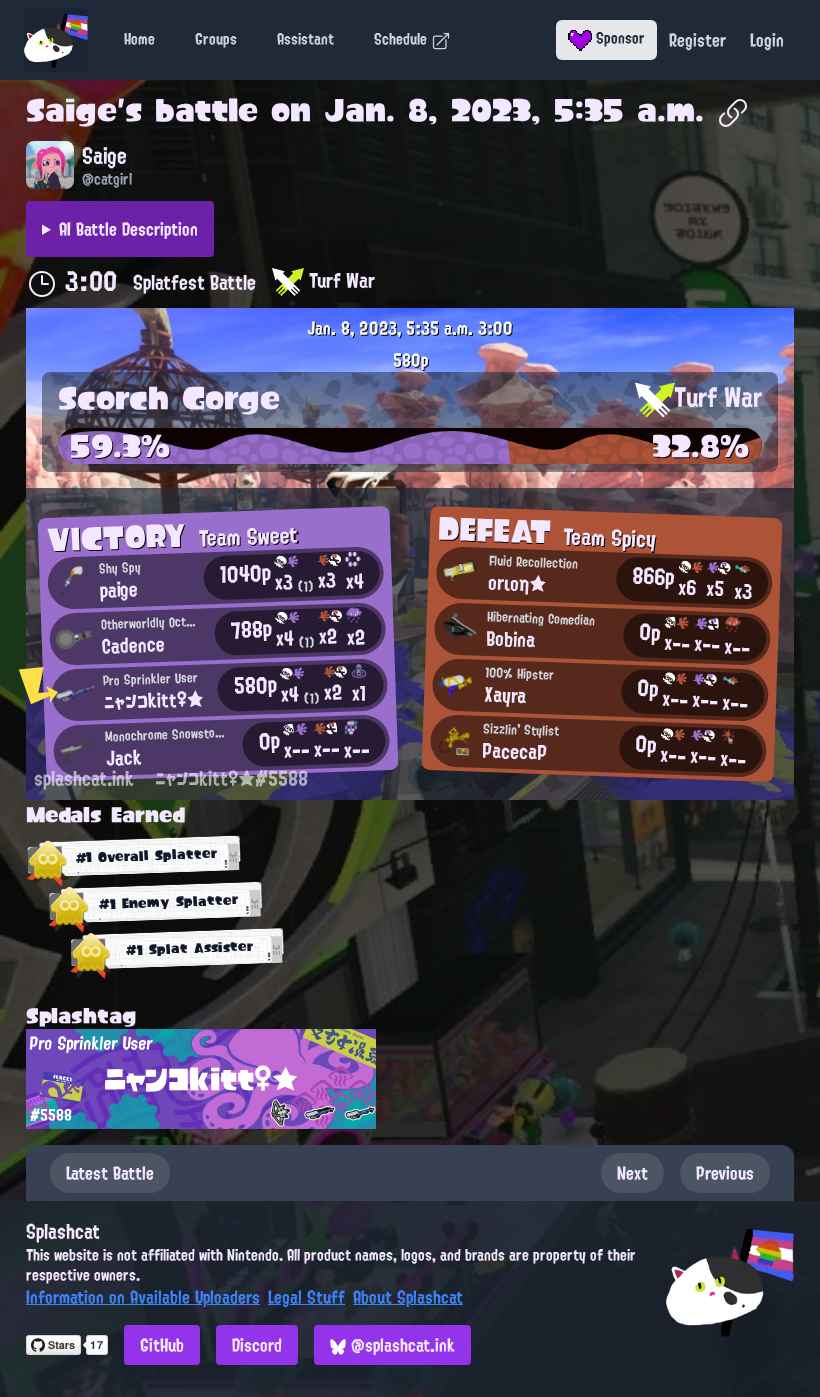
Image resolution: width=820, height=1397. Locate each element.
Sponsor (618, 38)
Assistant (305, 39)
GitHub (162, 1345)
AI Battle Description (128, 229)
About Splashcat (408, 1297)
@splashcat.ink (400, 1345)
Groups (216, 39)
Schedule (402, 39)
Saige (71, 110)
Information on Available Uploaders (143, 1297)
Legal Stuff (306, 1297)
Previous (725, 1173)
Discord (257, 1345)
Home (139, 39)
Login (767, 40)
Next (632, 1173)
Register (697, 40)
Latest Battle (110, 1173)
